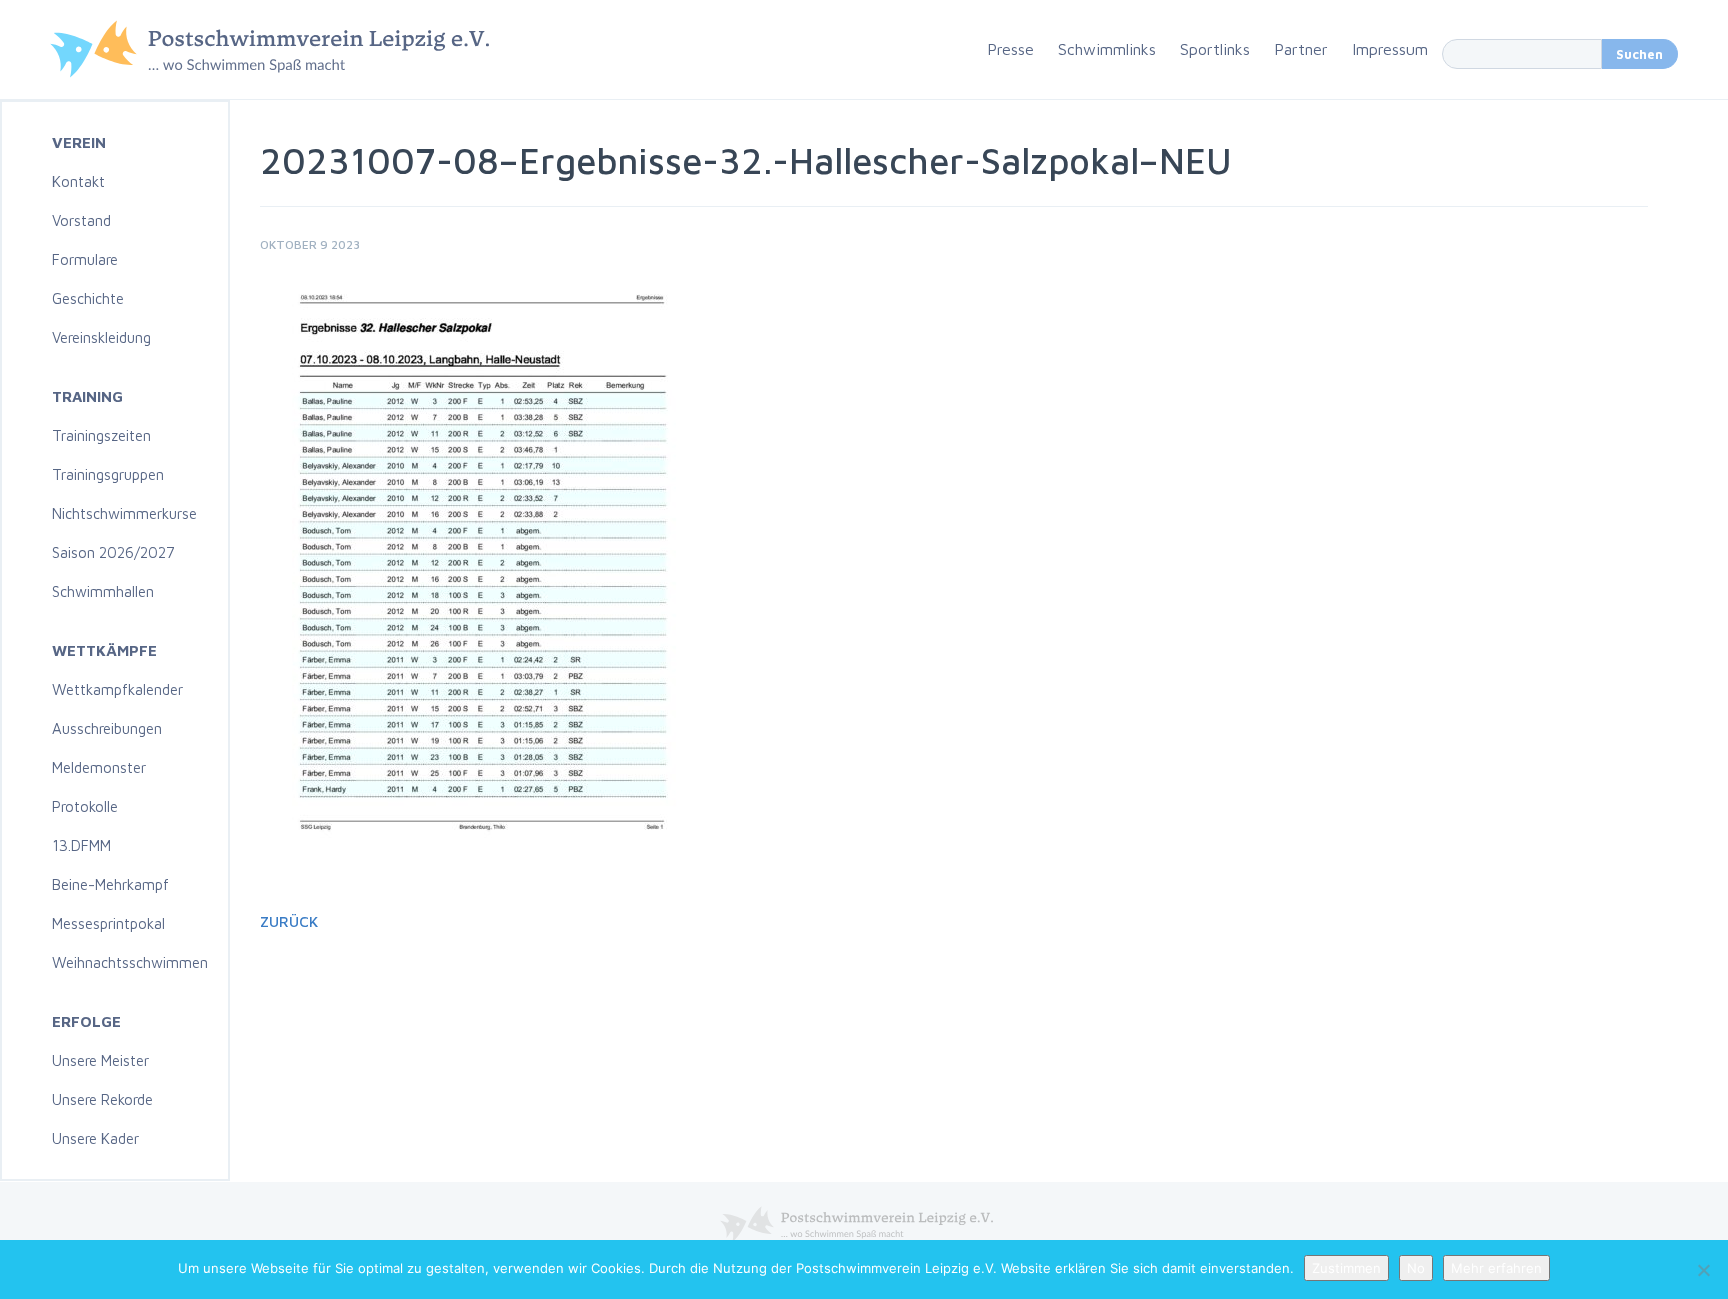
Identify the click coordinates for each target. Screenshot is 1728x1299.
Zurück (289, 921)
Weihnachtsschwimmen (130, 962)
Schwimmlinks (1107, 49)
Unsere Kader (95, 1138)
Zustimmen (1346, 1268)
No (1416, 1268)
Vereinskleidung (101, 337)
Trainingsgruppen (108, 474)
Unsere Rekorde (102, 1099)
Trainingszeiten (101, 435)
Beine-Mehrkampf (110, 884)
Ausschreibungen (107, 728)
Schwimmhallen (103, 591)
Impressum (1390, 49)
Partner (1301, 49)
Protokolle (85, 806)
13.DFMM (81, 845)
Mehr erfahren (1496, 1268)
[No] (1703, 1270)
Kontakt (78, 181)
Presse (1010, 49)
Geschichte (88, 298)
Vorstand (81, 220)
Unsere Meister (100, 1060)
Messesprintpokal (108, 923)
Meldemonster (99, 767)
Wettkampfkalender (117, 689)
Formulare (85, 259)
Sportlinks (1215, 49)
